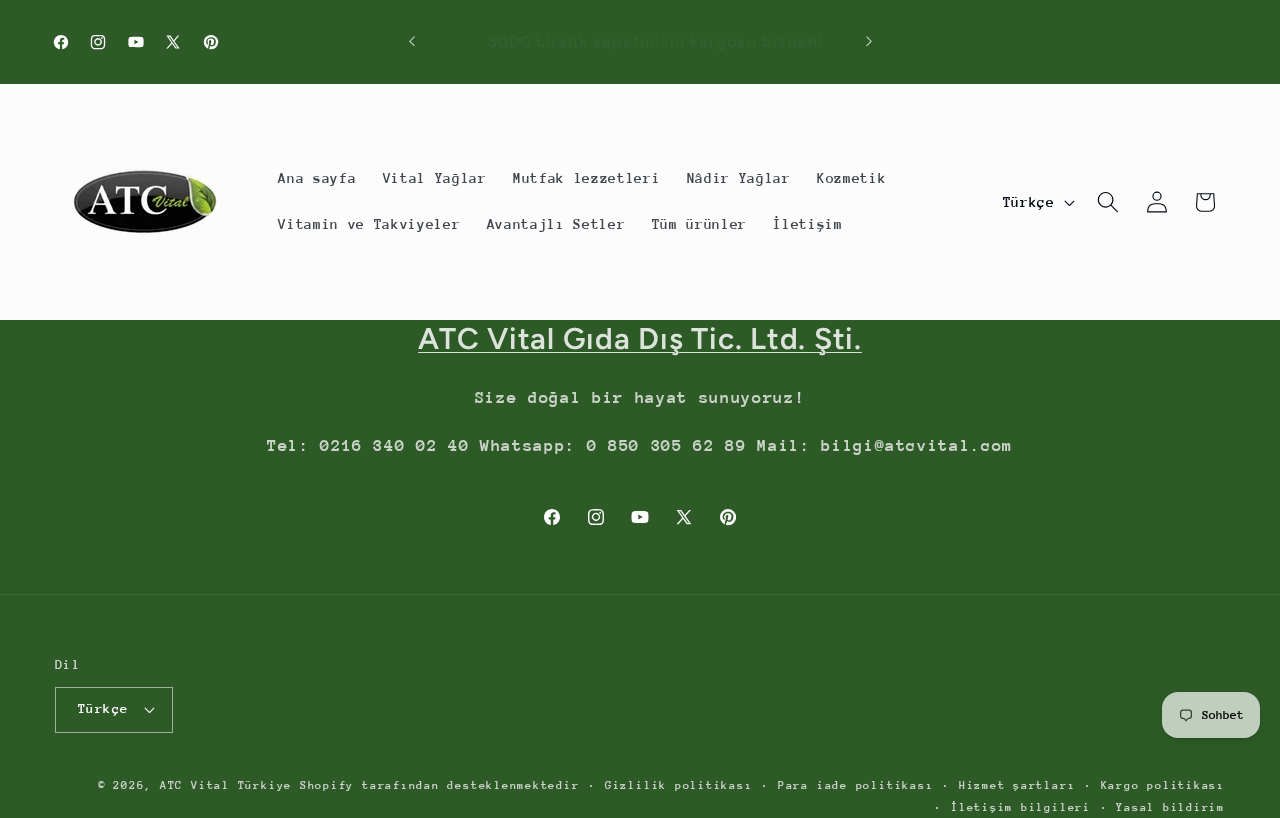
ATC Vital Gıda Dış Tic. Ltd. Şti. (640, 338)
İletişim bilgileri (1021, 806)
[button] (1108, 202)
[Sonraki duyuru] (869, 42)
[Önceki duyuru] (412, 42)
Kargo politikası (1163, 785)
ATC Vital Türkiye (226, 785)
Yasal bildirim (1170, 806)
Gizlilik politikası (679, 785)
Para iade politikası (855, 785)
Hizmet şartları (1017, 785)
